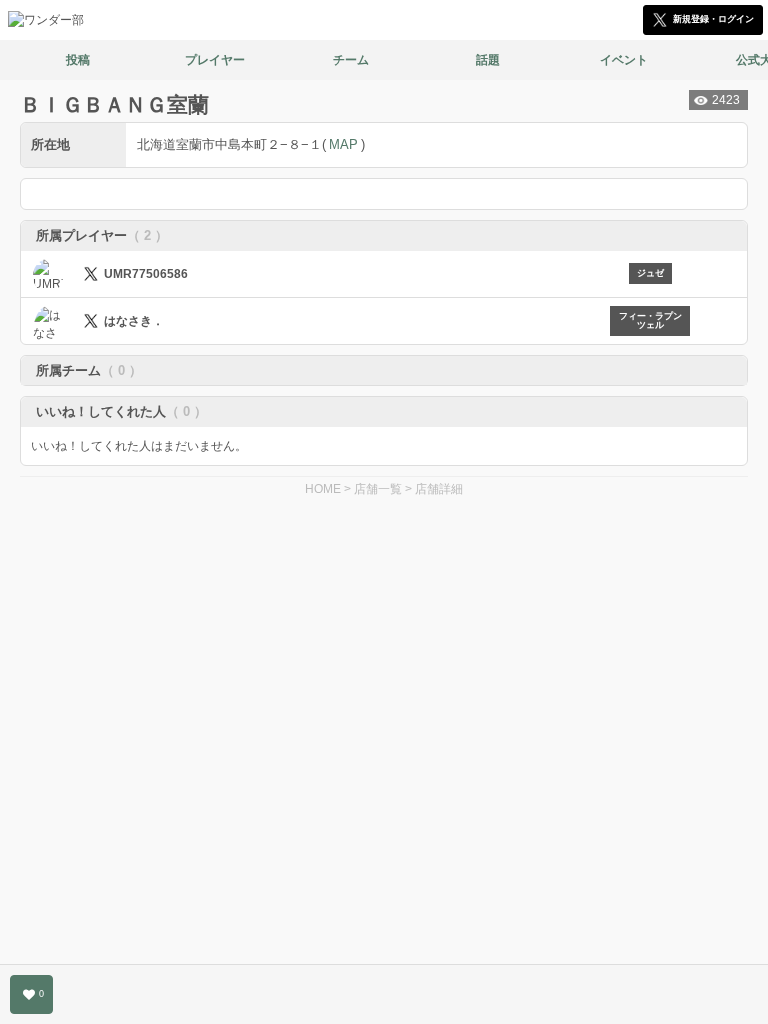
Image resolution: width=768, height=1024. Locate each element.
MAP (343, 144)
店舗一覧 (378, 489)
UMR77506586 (146, 274)
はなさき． (134, 321)
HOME (323, 489)
